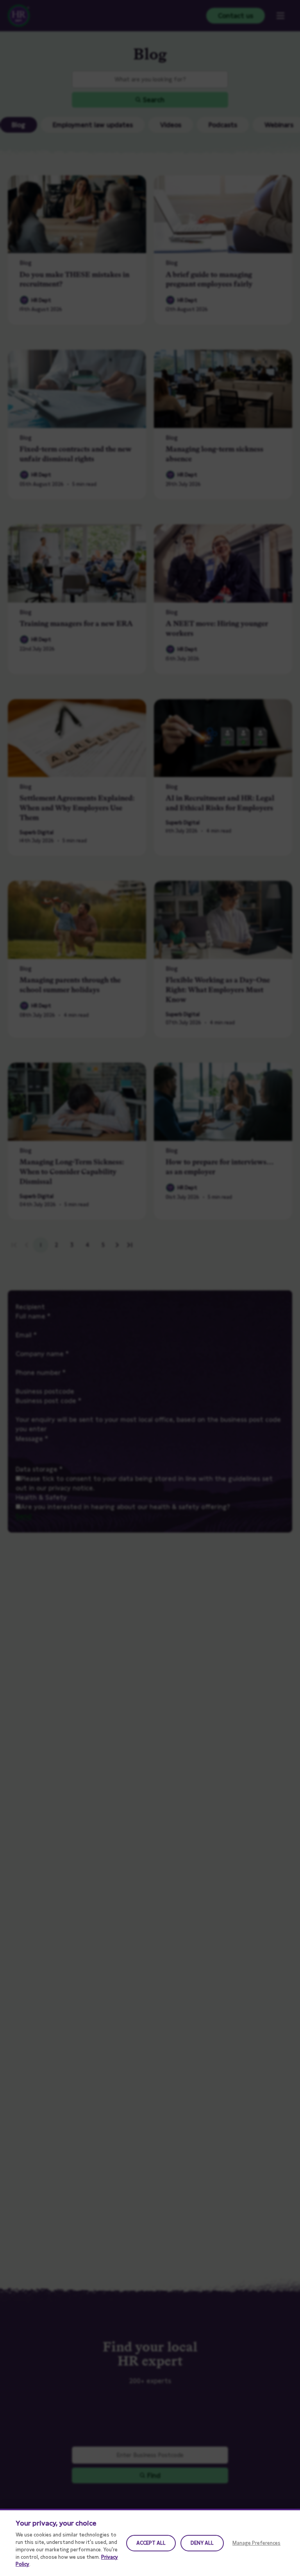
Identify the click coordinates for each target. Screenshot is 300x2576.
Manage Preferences (256, 2543)
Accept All (151, 2543)
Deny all (202, 2543)
